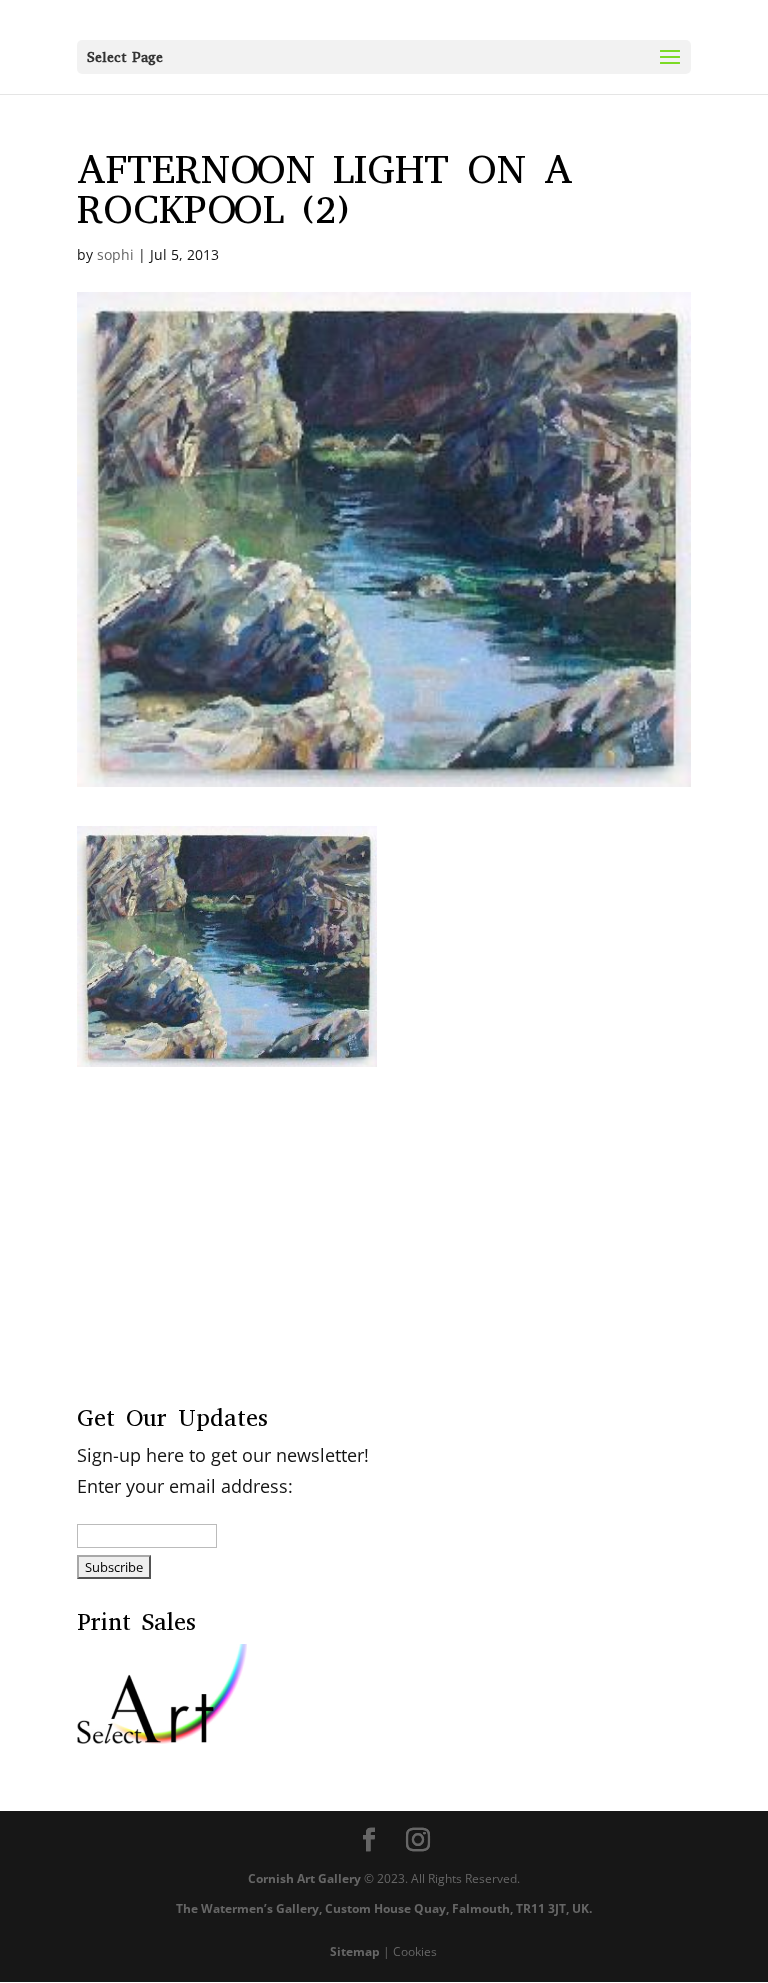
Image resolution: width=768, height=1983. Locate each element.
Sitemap (355, 1951)
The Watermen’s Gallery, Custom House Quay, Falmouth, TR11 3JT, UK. (384, 1908)
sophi (115, 254)
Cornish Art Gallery (304, 1878)
